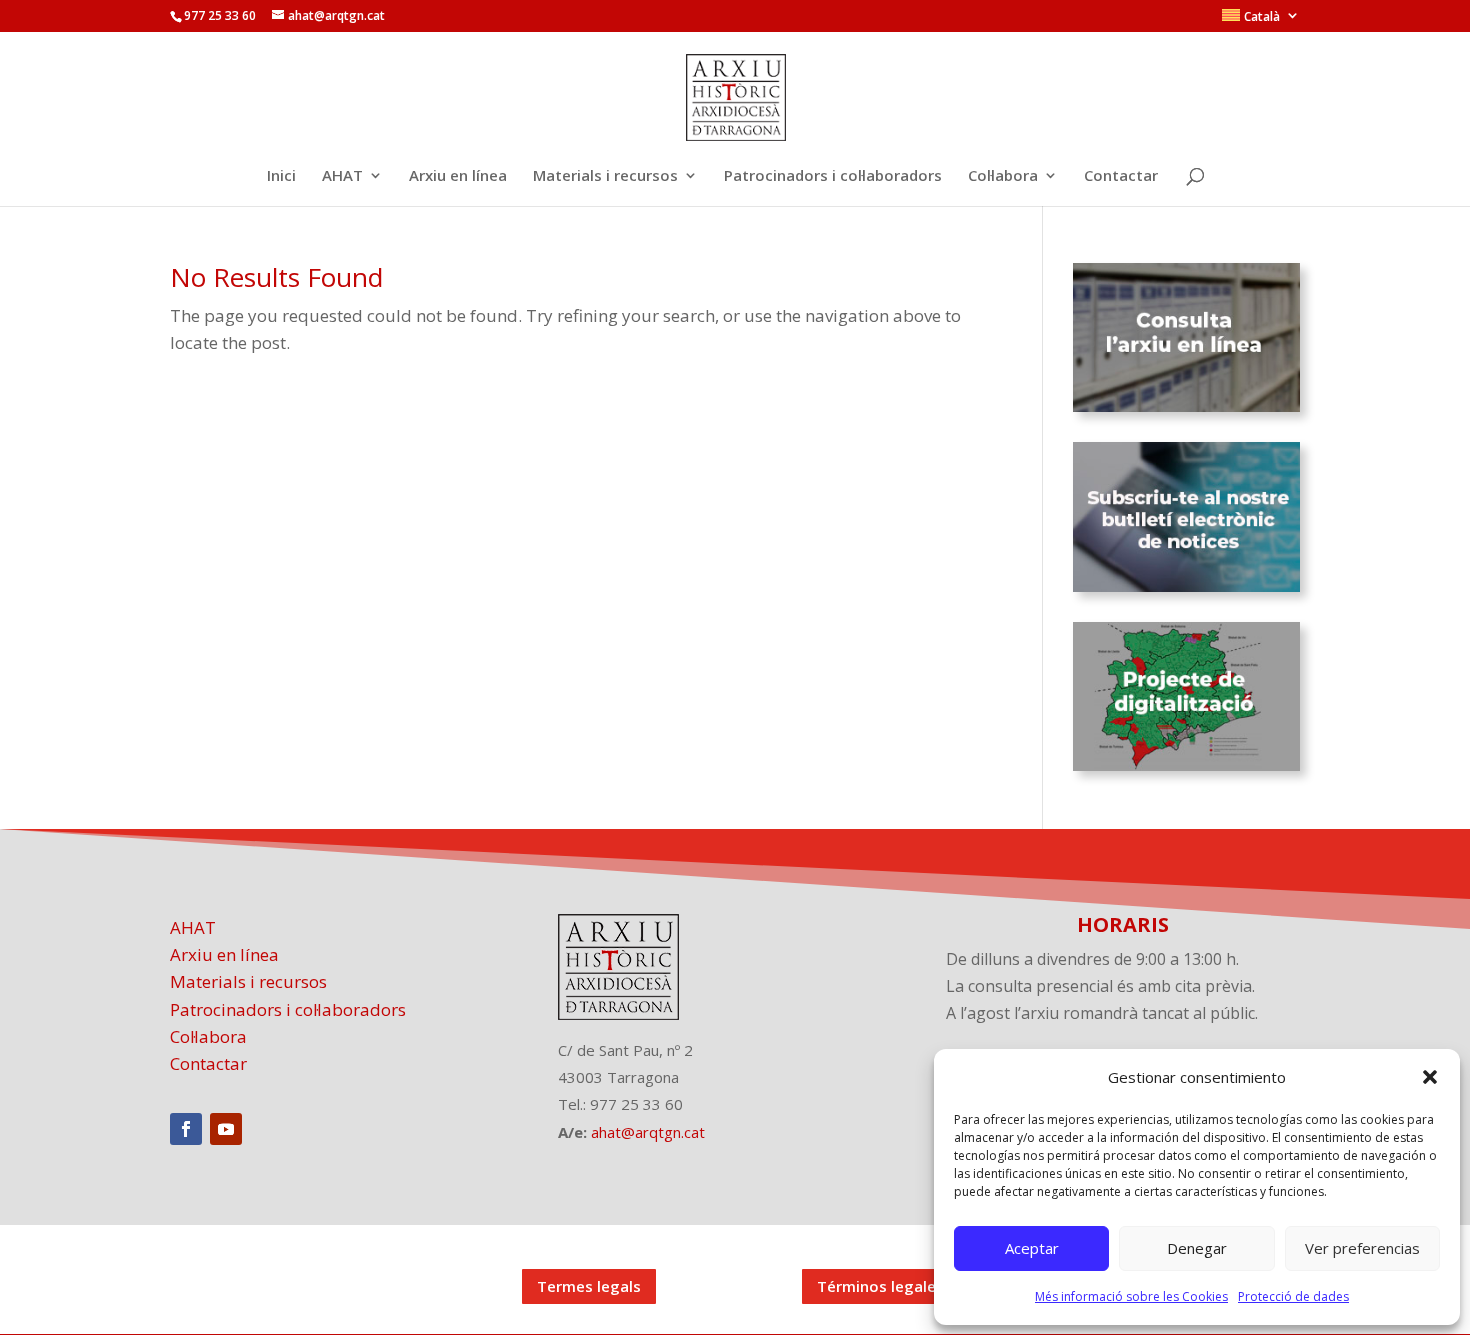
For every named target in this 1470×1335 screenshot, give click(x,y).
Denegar (1197, 1248)
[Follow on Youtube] (226, 1129)
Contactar (1121, 176)
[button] (1430, 1077)
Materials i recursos (605, 176)
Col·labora (1003, 176)
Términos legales (880, 1286)
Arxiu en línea (458, 176)
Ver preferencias (1362, 1248)
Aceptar (1032, 1248)
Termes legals (589, 1286)
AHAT (342, 176)
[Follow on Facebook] (186, 1129)
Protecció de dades (1293, 1296)
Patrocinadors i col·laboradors (833, 176)
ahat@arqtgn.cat (648, 1132)
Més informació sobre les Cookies (1131, 1296)
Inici (281, 176)
